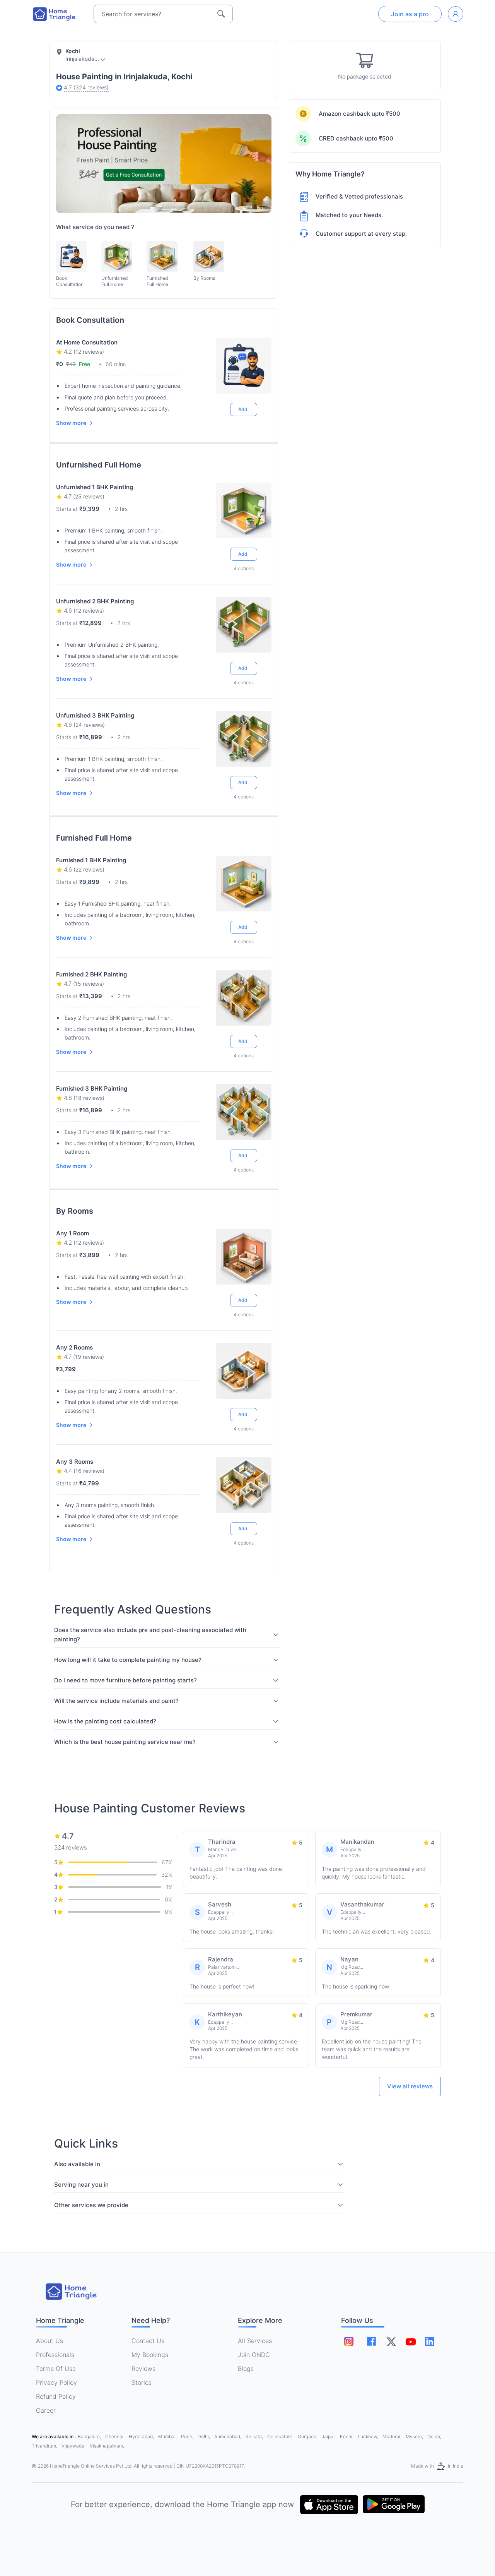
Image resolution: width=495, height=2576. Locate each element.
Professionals (55, 2355)
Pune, (188, 2436)
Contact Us (148, 2341)
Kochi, (347, 2436)
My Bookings (150, 2355)
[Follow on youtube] (410, 2341)
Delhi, (204, 2436)
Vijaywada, (74, 2446)
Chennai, (115, 2436)
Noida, (434, 2436)
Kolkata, (255, 2436)
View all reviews (410, 2086)
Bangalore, (90, 2436)
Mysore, (415, 2436)
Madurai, (393, 2436)
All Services (255, 2341)
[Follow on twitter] (391, 2341)
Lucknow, (369, 2436)
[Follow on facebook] (371, 2341)
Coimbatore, (281, 2436)
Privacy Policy (56, 2382)
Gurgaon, (308, 2436)
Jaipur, (329, 2436)
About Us (49, 2341)
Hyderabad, (142, 2436)
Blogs (246, 2369)
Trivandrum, (45, 2446)
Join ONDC (254, 2355)
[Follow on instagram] (349, 2341)
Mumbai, (168, 2436)
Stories (142, 2382)
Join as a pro (410, 14)
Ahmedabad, (228, 2436)
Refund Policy (56, 2396)
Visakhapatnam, (107, 2446)
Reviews (143, 2369)
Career (46, 2410)
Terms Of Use (56, 2369)
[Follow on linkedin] (430, 2341)
